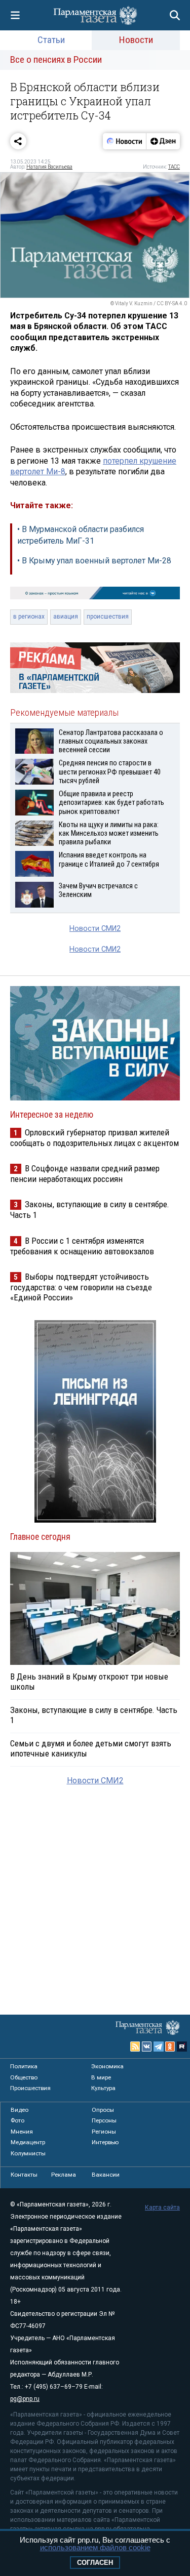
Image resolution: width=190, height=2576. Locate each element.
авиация (66, 617)
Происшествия (30, 2088)
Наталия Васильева (49, 167)
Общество (24, 2077)
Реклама (64, 2175)
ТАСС (174, 167)
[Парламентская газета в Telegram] (159, 2047)
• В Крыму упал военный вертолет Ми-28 (94, 561)
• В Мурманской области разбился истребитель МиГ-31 (81, 535)
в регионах (29, 617)
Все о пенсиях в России (56, 59)
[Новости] (125, 141)
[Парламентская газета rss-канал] (135, 2047)
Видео (20, 2110)
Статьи (51, 40)
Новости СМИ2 (95, 929)
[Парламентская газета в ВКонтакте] (147, 2047)
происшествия (108, 617)
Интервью (105, 2142)
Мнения (22, 2132)
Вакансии (106, 2175)
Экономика (107, 2066)
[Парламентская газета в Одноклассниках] (170, 2047)
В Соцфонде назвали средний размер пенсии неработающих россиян (85, 1174)
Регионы (104, 2132)
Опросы (103, 2110)
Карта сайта (162, 2207)
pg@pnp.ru (25, 2399)
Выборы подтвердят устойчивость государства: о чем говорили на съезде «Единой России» (81, 1287)
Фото (17, 2120)
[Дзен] (163, 141)
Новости (136, 40)
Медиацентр (28, 2142)
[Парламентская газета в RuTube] (182, 2047)
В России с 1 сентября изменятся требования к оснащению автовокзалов (82, 1246)
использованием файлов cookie (95, 2547)
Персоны (104, 2120)
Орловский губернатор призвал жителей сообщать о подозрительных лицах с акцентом (94, 1138)
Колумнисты (28, 2153)
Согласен (95, 2563)
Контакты (24, 2175)
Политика (24, 2066)
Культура (103, 2088)
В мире (101, 2077)
